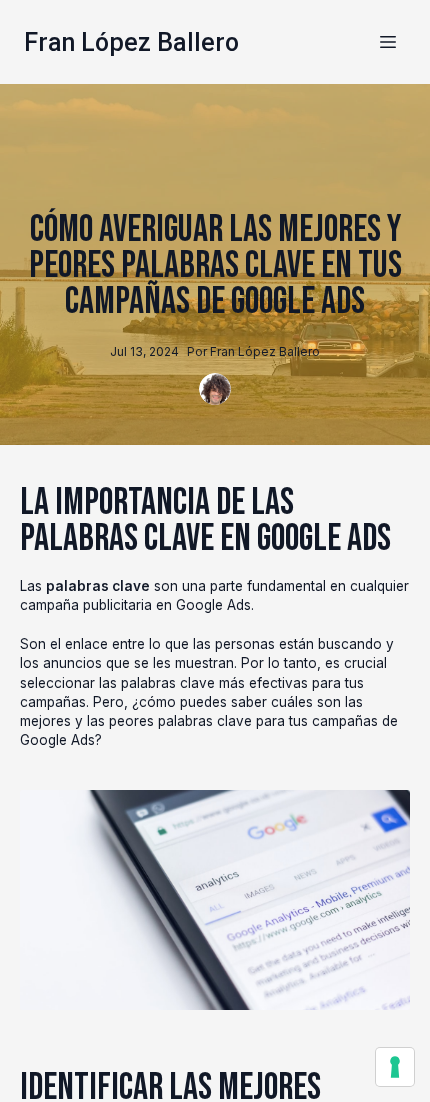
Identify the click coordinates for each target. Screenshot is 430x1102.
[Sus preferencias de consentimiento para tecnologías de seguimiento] (395, 1067)
